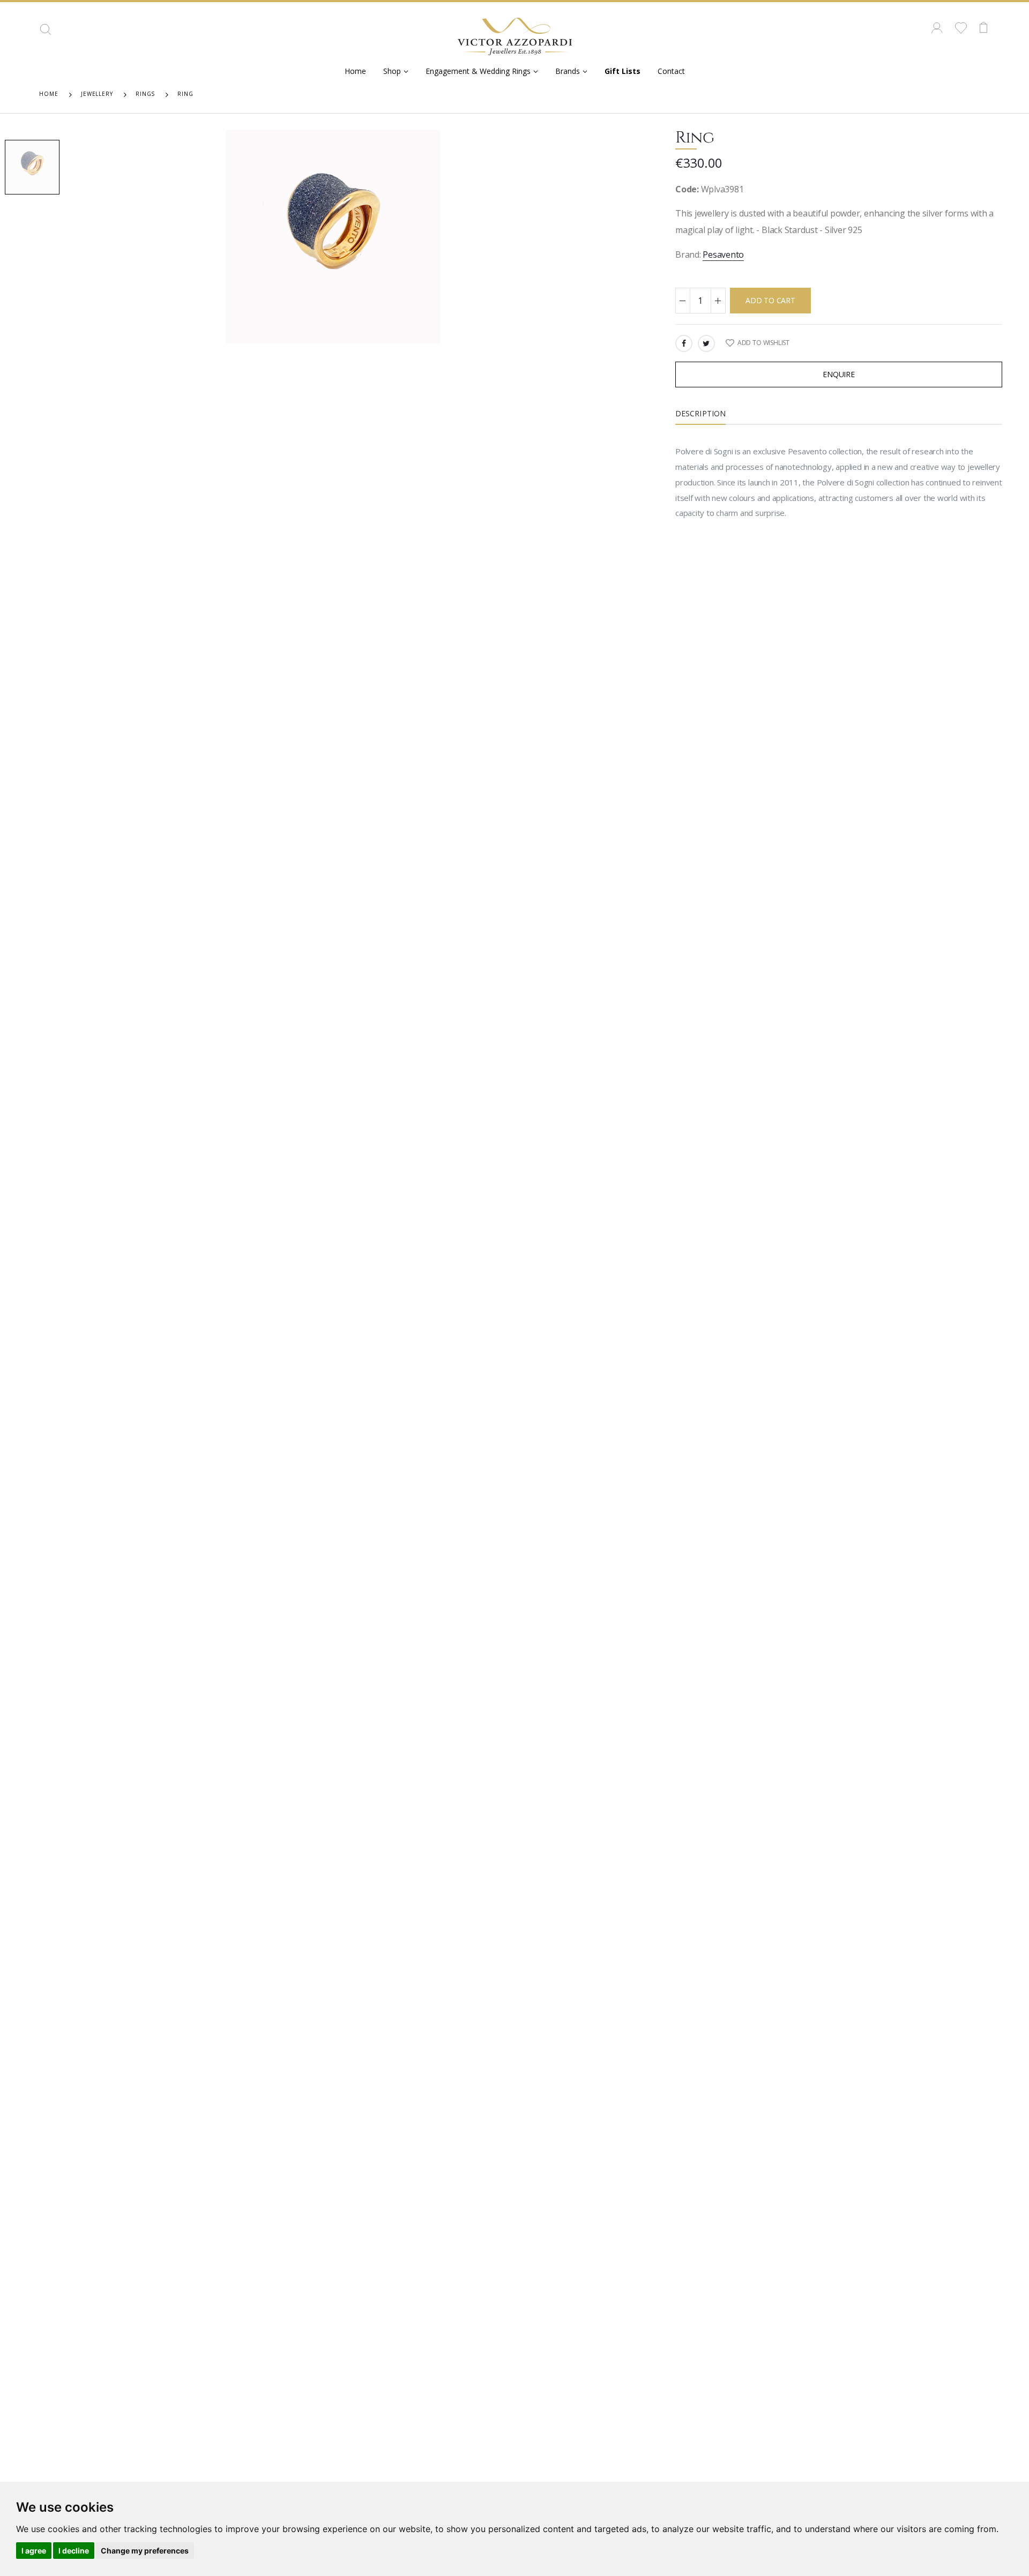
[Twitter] (706, 343)
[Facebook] (684, 343)
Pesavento (723, 254)
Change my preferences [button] (145, 2551)
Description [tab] (700, 413)
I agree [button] (34, 2551)
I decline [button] (74, 2551)
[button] (46, 33)
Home (355, 71)
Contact (671, 71)
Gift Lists (622, 71)
